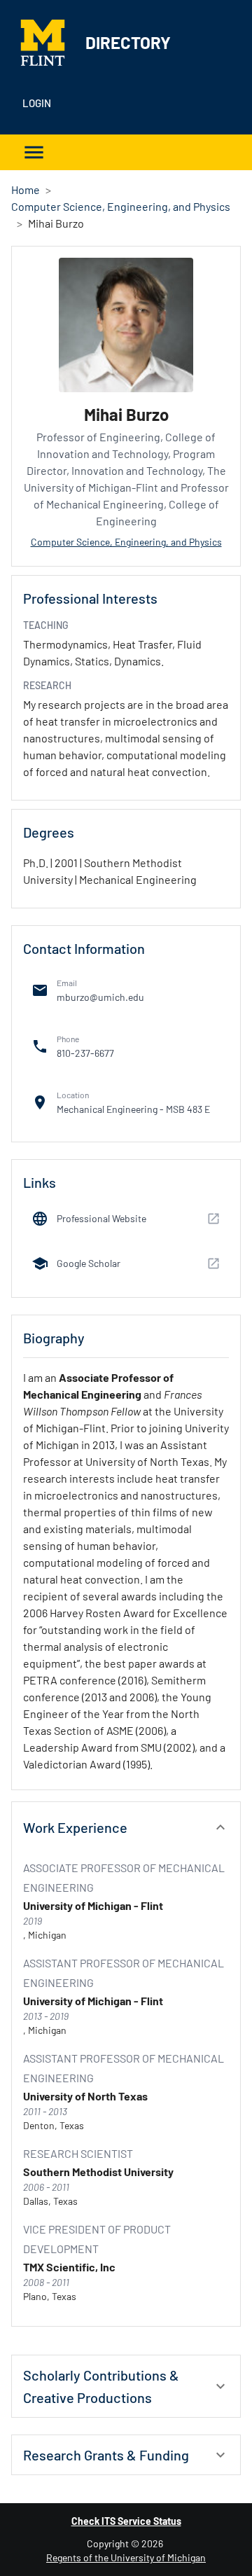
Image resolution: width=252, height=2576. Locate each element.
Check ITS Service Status (126, 2521)
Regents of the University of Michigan (126, 2557)
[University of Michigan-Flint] (48, 43)
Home (26, 189)
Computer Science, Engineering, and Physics (121, 206)
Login (37, 103)
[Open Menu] (34, 152)
